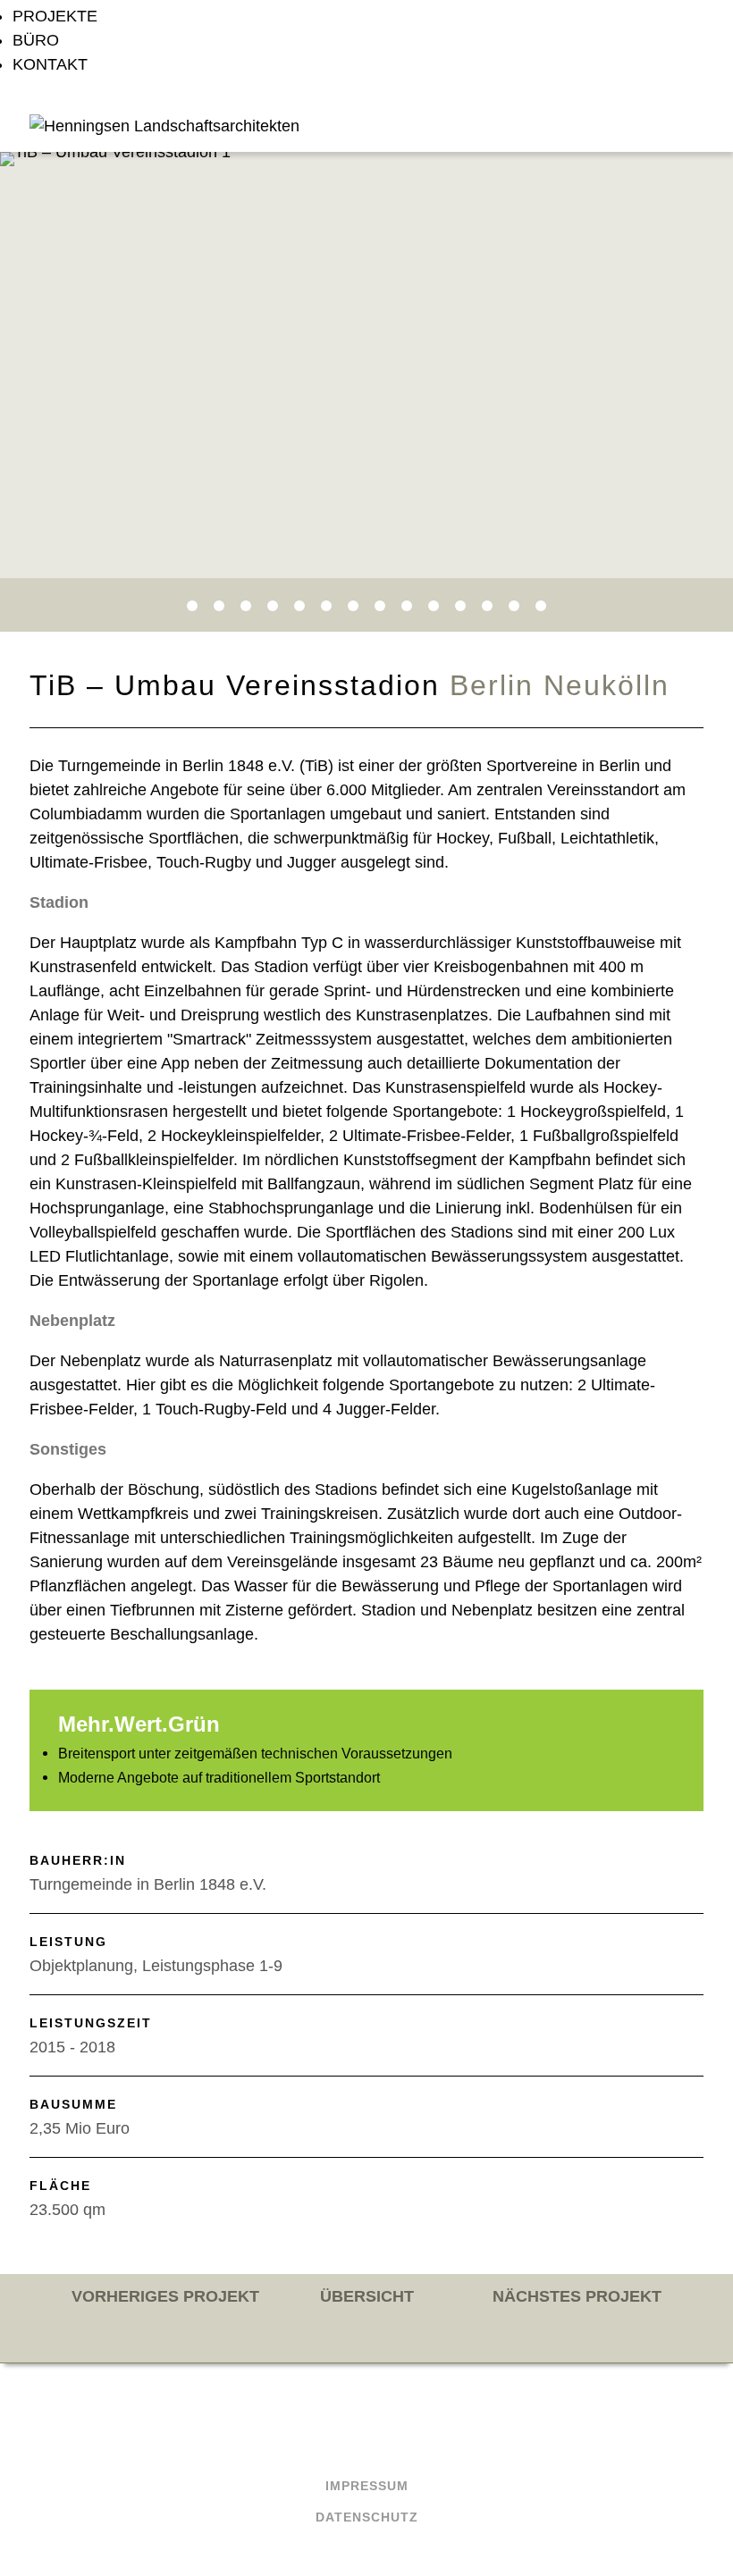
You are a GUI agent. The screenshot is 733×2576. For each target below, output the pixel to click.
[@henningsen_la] (393, 2433)
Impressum (367, 2486)
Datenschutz (367, 2517)
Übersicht (367, 2296)
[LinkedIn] (341, 2433)
